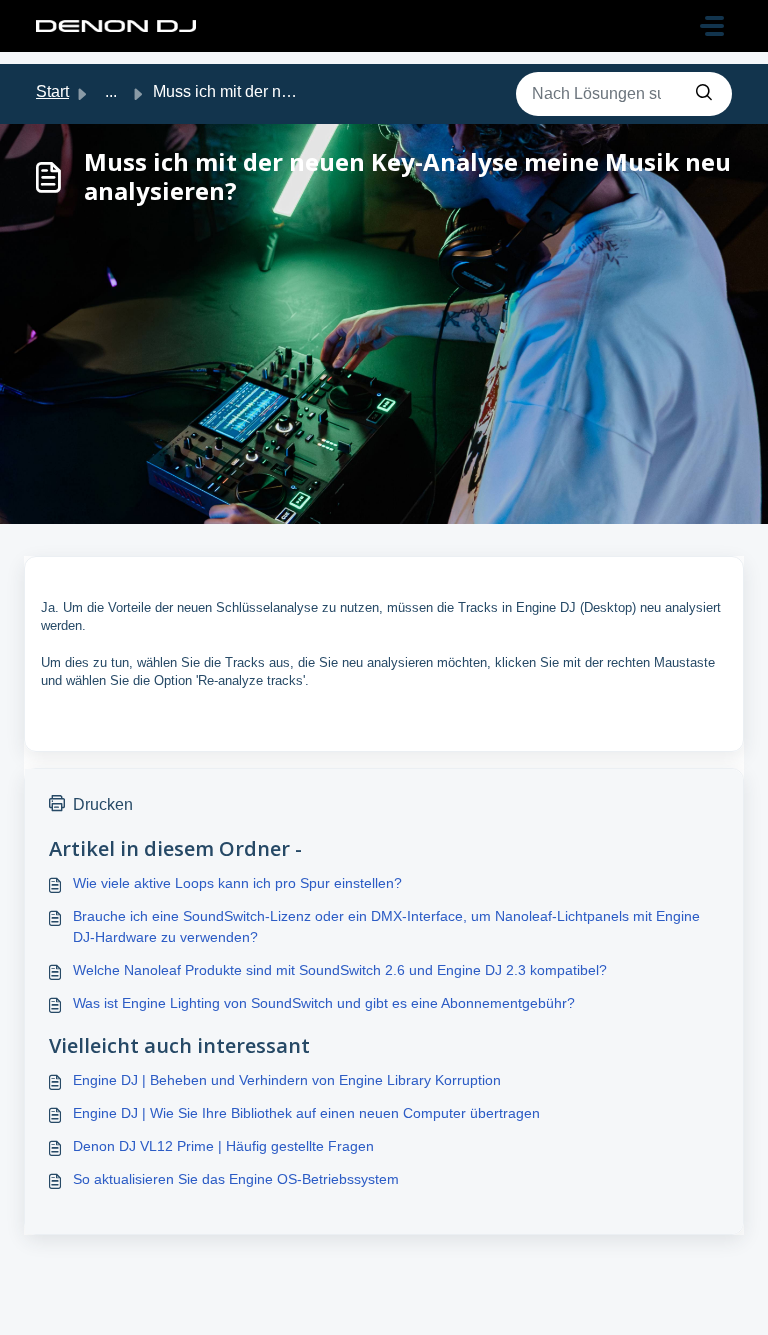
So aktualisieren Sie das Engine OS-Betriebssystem (236, 1179)
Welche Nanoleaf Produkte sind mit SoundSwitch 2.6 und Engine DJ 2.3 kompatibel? (340, 970)
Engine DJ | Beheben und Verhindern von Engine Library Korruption (287, 1080)
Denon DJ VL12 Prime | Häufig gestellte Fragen (223, 1146)
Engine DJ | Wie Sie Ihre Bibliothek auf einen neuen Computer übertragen (306, 1113)
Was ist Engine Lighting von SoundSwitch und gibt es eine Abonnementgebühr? (324, 1003)
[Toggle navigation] (712, 26)
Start (52, 91)
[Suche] (704, 94)
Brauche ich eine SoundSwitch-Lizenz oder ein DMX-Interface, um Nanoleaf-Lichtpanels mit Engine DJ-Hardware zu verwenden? (386, 926)
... (111, 91)
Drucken (103, 804)
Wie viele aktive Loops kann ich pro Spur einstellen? (237, 883)
